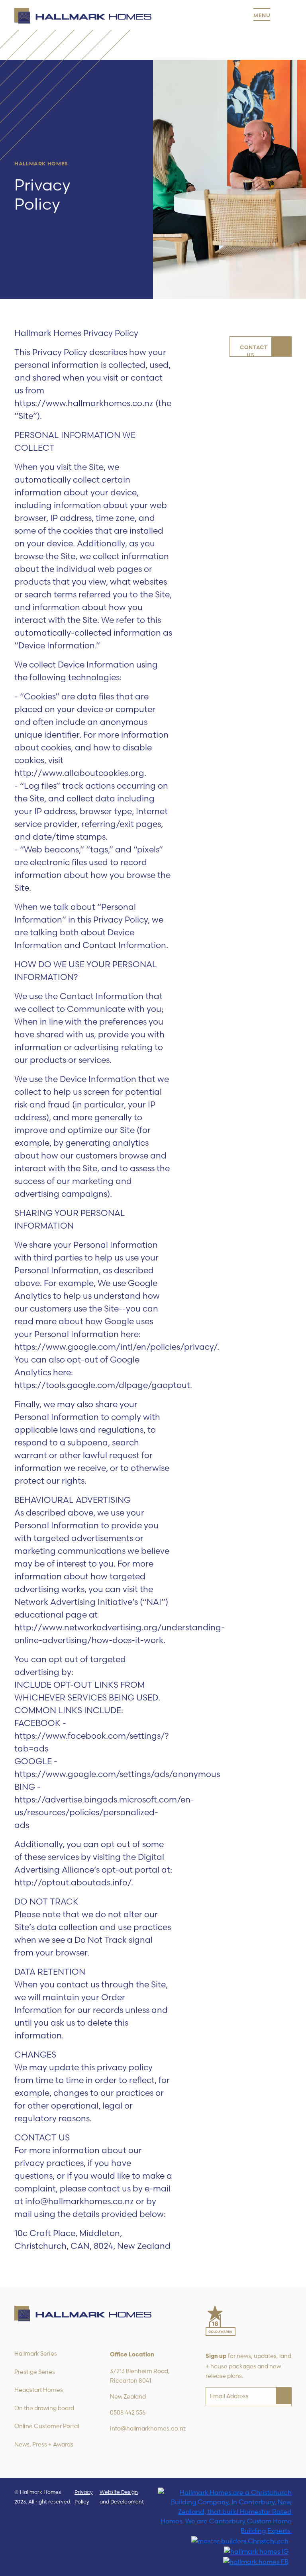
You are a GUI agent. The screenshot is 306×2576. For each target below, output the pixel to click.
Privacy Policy (84, 2497)
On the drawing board (44, 2408)
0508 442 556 (128, 2413)
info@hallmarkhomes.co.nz (148, 2429)
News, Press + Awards (44, 2444)
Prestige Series (35, 2372)
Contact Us (254, 350)
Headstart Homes (39, 2390)
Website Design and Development (122, 2497)
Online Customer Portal (47, 2426)
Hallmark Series (36, 2354)
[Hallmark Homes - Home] (83, 16)
